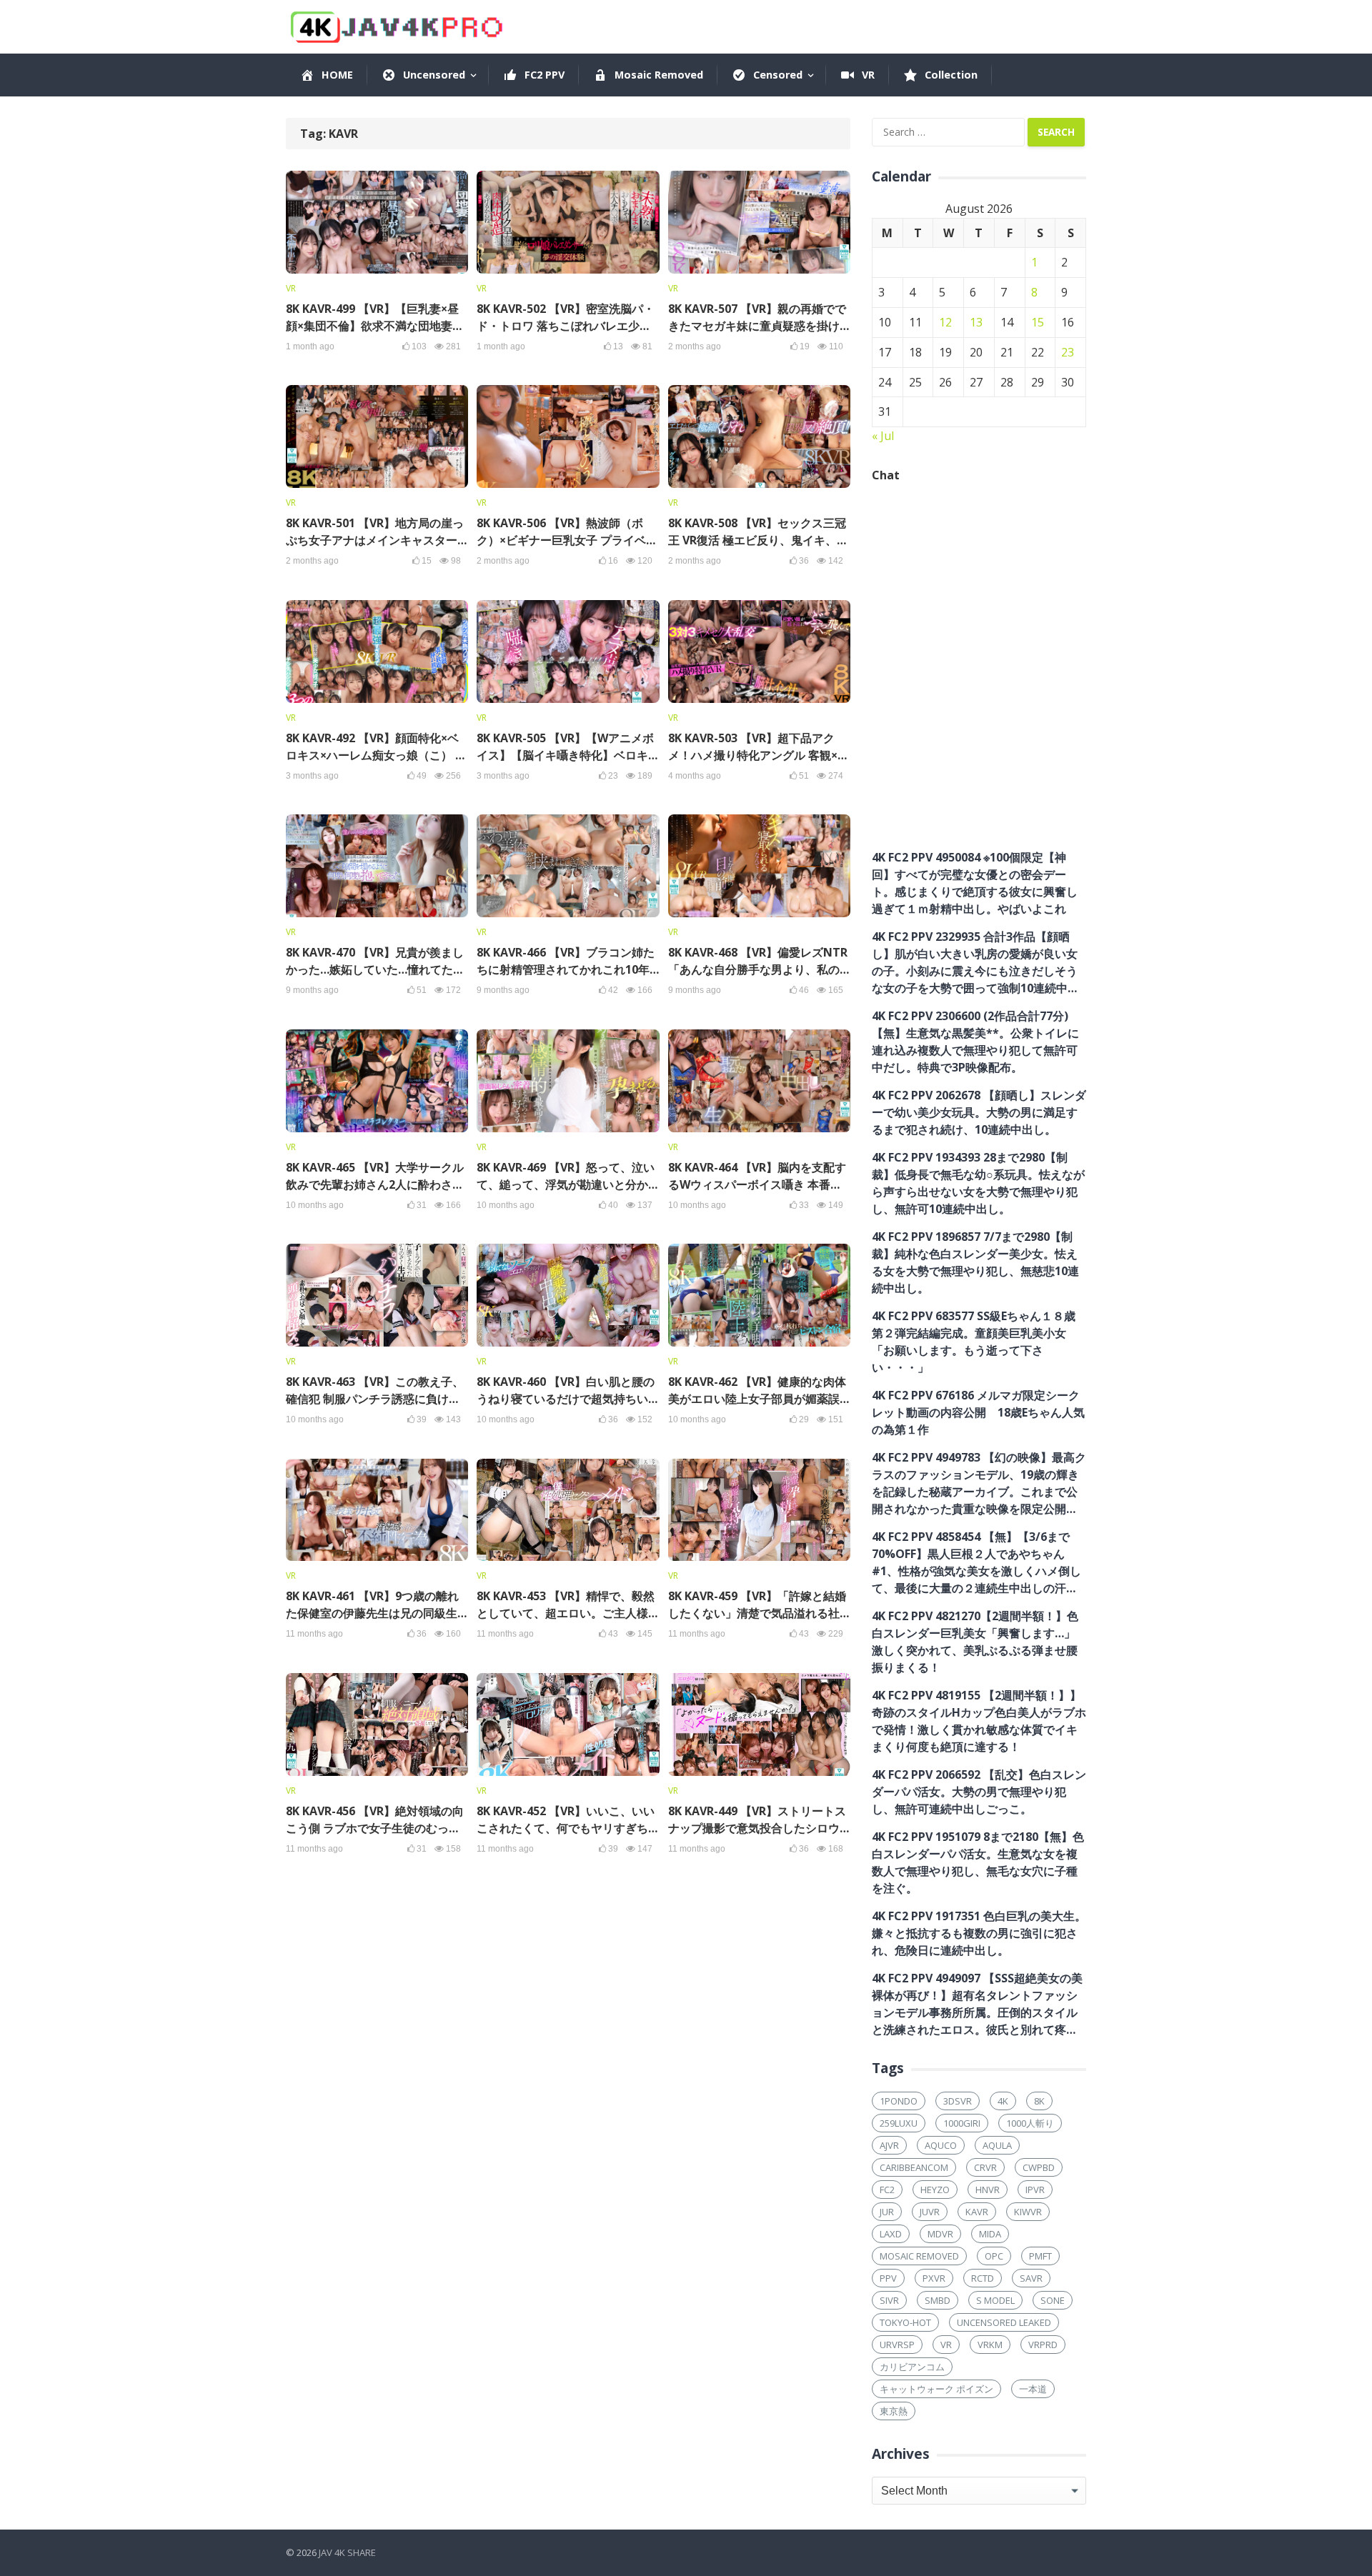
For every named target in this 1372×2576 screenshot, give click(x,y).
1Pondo (899, 2101)
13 (976, 322)
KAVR (977, 2212)
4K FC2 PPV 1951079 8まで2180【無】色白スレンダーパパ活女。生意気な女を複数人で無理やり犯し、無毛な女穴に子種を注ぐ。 (978, 1862)
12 (945, 322)
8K (1039, 2101)
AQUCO (941, 2145)
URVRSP (897, 2345)
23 (1068, 352)
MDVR (940, 2234)
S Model (995, 2300)
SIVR (889, 2300)
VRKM (990, 2345)
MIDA (990, 2234)
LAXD (891, 2234)
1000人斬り (1030, 2123)
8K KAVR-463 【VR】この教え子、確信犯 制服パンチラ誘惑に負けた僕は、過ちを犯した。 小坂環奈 (375, 1399)
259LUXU (899, 2123)
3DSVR (958, 2101)
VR (291, 288)
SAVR (1031, 2278)
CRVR (985, 2167)
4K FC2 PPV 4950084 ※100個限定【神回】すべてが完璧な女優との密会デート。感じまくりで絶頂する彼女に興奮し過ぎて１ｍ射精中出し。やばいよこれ (975, 883)
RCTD (983, 2278)
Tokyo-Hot (905, 2322)
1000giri (962, 2123)
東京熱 (894, 2411)
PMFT (1040, 2256)
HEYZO (935, 2190)
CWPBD (1039, 2167)
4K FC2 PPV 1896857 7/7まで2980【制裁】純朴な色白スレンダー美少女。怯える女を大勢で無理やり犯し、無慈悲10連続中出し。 (975, 1262)
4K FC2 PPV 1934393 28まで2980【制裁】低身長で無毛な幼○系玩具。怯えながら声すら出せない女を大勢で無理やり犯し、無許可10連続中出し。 (978, 1183)
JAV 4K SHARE (347, 2552)
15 (1038, 322)
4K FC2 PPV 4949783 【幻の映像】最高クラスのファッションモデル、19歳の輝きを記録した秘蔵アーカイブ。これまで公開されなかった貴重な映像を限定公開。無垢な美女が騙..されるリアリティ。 (979, 1483)
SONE (1053, 2300)
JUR (887, 2212)
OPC (994, 2256)
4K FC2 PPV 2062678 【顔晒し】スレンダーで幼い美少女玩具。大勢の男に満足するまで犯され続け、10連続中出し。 (979, 1112)
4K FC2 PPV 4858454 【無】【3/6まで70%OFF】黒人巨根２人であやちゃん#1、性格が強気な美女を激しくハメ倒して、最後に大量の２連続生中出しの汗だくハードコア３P (976, 1563)
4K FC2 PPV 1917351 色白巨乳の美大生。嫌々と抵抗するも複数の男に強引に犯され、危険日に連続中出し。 (979, 1933)
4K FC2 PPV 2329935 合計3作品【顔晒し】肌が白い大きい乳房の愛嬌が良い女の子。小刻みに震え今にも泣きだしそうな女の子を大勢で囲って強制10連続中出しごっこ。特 (975, 963)
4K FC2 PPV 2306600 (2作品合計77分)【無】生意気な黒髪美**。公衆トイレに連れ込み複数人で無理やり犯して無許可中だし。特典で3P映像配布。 (975, 1042)
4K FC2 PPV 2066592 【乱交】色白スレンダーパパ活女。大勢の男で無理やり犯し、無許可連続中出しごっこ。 (979, 1792)
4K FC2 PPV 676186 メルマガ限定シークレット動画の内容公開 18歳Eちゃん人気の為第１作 (978, 1412)
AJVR (889, 2145)
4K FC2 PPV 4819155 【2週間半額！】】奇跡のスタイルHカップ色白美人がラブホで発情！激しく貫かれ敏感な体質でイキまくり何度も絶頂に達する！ (979, 1721)
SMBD (938, 2300)
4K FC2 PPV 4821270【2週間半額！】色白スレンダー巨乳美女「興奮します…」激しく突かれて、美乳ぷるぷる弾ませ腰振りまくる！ (975, 1642)
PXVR (934, 2278)
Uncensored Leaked (1004, 2322)
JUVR (930, 2212)
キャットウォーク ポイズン (936, 2389)
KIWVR (1028, 2212)
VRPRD (1043, 2345)
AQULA (997, 2145)
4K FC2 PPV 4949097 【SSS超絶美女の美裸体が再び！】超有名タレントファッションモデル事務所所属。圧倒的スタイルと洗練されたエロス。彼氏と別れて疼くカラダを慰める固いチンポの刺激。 (977, 2004)
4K (1003, 2101)
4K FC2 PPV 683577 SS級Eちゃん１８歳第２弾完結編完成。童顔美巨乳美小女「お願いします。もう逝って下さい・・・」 (974, 1342)
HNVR (988, 2190)
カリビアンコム (912, 2367)
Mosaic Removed (919, 2256)
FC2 (887, 2190)
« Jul (883, 436)
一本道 (1033, 2389)
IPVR (1035, 2190)
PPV (888, 2278)
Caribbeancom (914, 2167)
